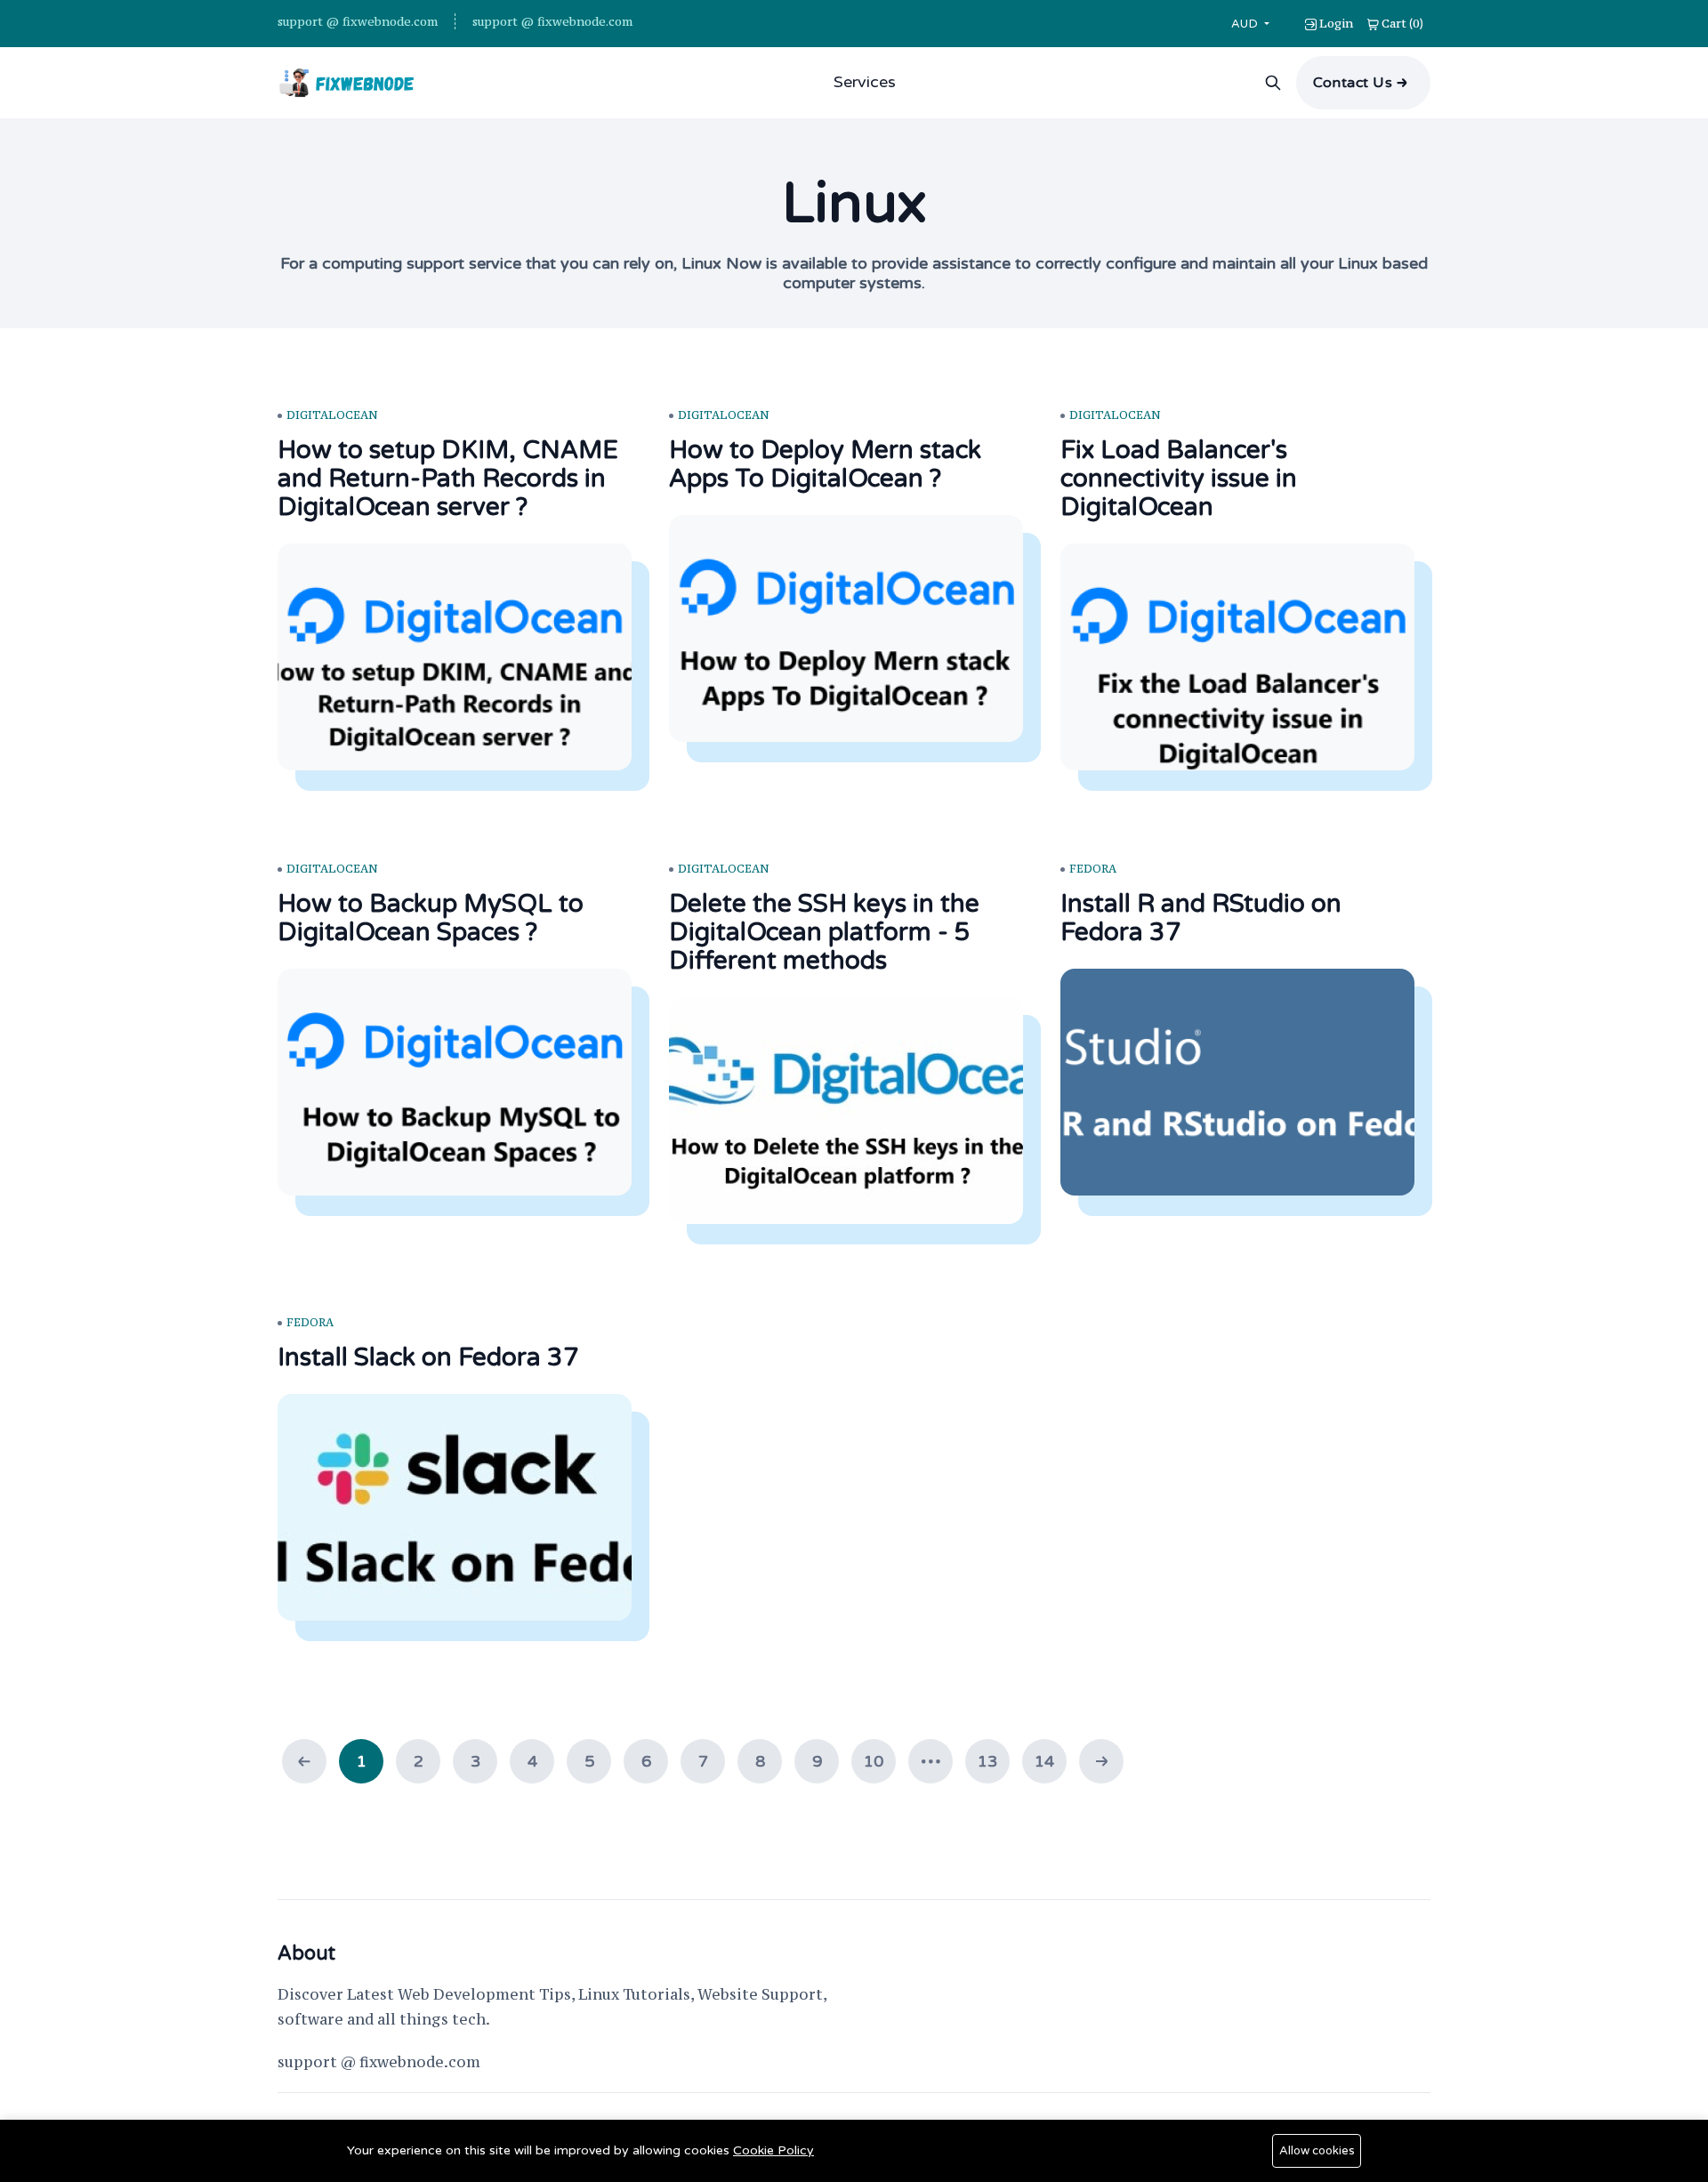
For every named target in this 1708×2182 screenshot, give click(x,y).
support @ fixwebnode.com (358, 21)
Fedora (1093, 869)
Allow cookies (1317, 2151)
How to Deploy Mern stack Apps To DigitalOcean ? (825, 464)
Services (865, 82)
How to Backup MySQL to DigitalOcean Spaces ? (431, 918)
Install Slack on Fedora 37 (428, 1357)
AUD (1246, 24)
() (1402, 23)
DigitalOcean (332, 415)
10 (874, 1761)
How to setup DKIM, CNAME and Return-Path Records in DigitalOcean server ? (448, 479)
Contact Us (1353, 83)
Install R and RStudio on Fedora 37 (1201, 918)
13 (987, 1761)
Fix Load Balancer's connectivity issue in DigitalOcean (1179, 479)
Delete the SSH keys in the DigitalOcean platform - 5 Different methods (824, 932)
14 (1044, 1761)
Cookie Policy (773, 2150)
